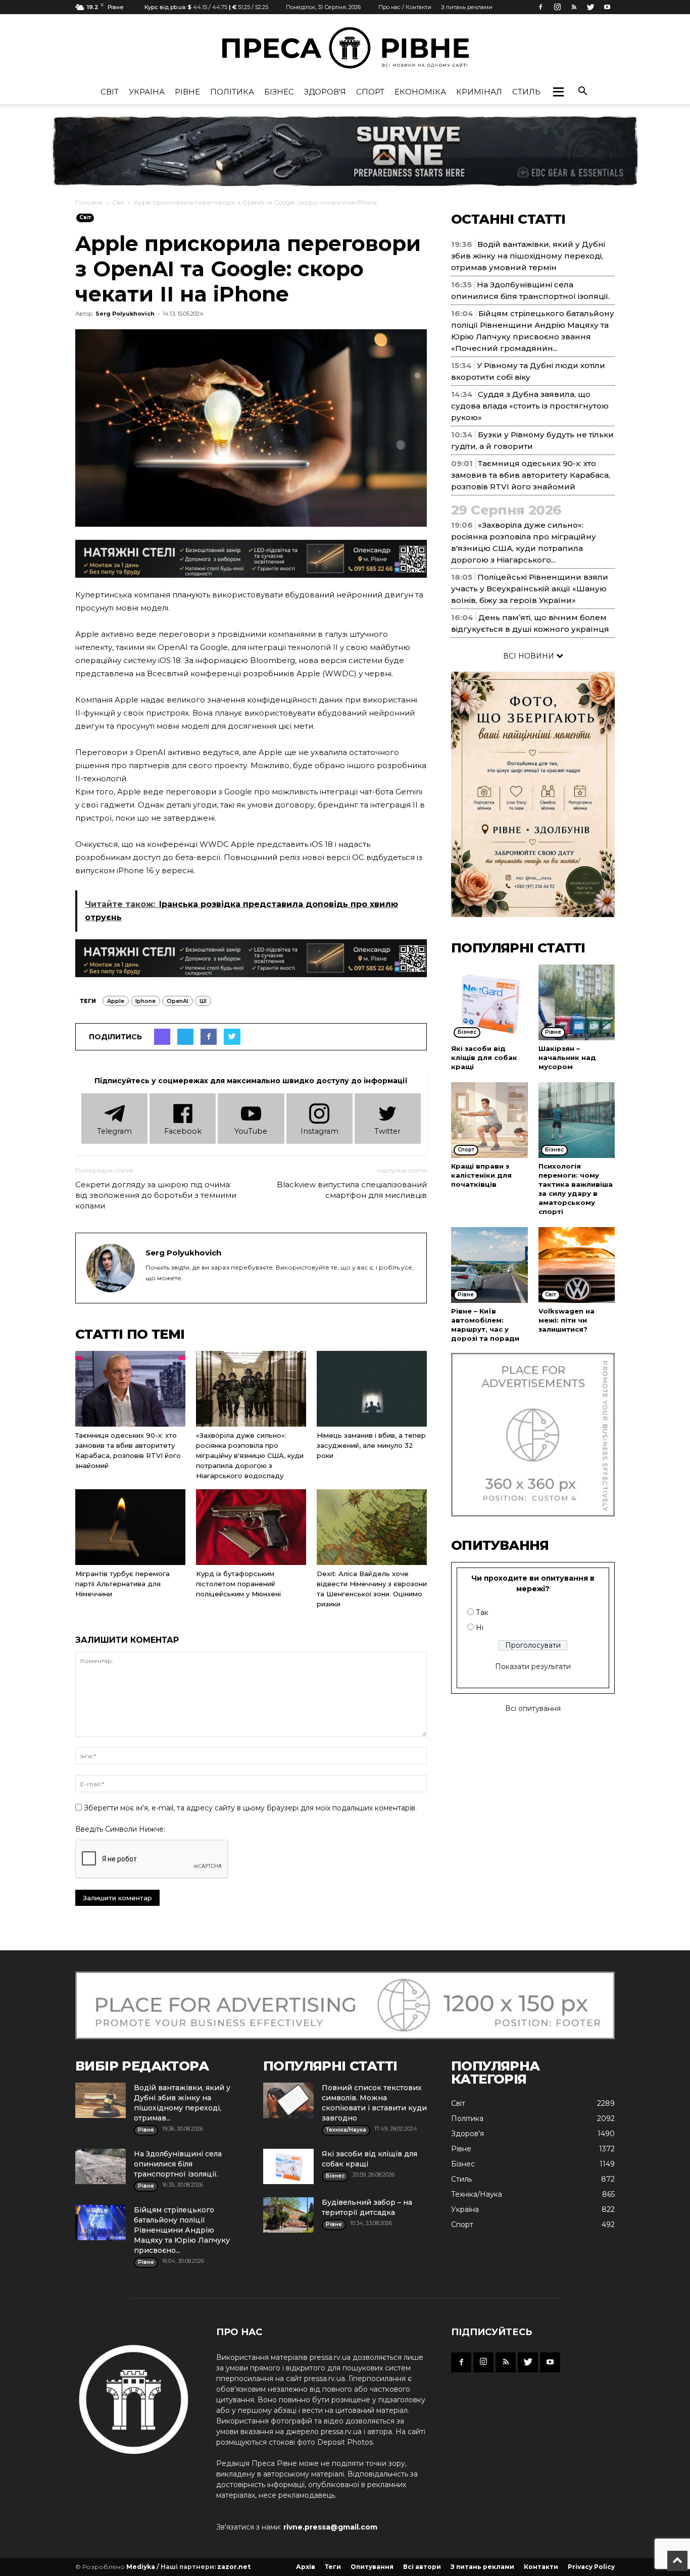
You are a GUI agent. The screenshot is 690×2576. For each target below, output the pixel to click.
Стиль (526, 92)
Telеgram (114, 1131)
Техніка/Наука (477, 2194)
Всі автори (422, 2567)
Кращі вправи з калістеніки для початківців (481, 1175)
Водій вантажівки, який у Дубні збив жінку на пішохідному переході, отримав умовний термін (528, 256)
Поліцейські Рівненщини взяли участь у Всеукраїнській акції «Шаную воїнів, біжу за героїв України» (530, 589)
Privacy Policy (591, 2567)
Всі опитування (533, 1708)
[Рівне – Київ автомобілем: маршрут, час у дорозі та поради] (489, 1265)
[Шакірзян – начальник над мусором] (577, 1002)
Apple (116, 1001)
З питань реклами (467, 7)
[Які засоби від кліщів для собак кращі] (489, 1002)
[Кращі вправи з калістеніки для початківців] (489, 1120)
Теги (333, 2567)
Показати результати (533, 1666)
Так (482, 1612)
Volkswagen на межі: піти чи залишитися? (566, 1320)
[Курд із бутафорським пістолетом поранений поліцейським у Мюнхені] (251, 1527)
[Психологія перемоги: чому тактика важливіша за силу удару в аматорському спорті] (577, 1120)
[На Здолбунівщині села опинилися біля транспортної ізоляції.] (101, 2166)
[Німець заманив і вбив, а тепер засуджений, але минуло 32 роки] (372, 1389)
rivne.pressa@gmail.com (330, 2527)
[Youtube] (607, 7)
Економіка (420, 92)
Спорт (370, 92)
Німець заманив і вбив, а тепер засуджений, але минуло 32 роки (371, 1445)
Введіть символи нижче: (120, 1829)
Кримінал (479, 92)
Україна (147, 92)
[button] (558, 92)
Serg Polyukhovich (125, 314)
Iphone (145, 1001)
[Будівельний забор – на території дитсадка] (288, 2215)
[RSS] (574, 7)
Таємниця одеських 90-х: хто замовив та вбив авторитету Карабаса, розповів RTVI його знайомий (531, 475)
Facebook (183, 1131)
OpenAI (178, 1001)
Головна (89, 202)
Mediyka (141, 2567)
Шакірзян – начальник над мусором (567, 1057)
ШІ (203, 1001)
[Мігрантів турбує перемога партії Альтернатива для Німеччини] (130, 1527)
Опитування (372, 2567)
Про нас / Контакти (405, 7)
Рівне (187, 92)
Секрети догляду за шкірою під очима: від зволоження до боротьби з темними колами (156, 1195)
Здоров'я (325, 92)
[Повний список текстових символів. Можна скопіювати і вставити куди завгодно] (288, 2100)
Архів (306, 2567)
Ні (480, 1628)
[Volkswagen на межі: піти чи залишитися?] (577, 1265)
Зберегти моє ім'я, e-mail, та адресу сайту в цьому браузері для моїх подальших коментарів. (250, 1808)
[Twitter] (590, 7)
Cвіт (110, 92)
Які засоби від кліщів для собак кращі (484, 1057)
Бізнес (279, 92)
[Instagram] (557, 7)
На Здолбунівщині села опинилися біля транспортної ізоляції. (178, 2164)
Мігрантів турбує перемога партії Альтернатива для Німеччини (122, 1584)
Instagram (319, 1131)
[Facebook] (540, 7)
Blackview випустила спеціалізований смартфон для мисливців (352, 1190)
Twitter (387, 1131)
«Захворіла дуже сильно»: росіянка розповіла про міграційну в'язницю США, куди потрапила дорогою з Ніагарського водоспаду (250, 1455)
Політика (232, 92)
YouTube (251, 1131)
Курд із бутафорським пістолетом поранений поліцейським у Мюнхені (238, 1584)
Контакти (541, 2567)
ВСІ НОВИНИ (530, 656)
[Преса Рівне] (345, 48)
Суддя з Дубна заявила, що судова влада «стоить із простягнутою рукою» (530, 406)
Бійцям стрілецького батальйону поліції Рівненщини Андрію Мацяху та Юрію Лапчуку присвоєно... (182, 2230)
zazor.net (234, 2567)
